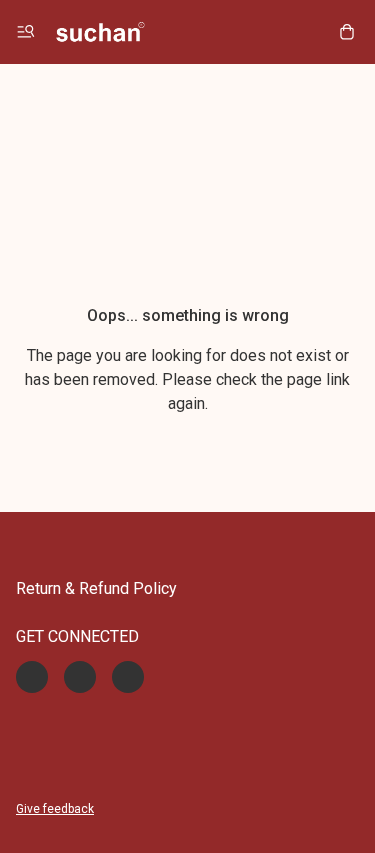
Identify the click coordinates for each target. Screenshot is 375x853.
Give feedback (55, 809)
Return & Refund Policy (96, 588)
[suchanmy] (100, 32)
